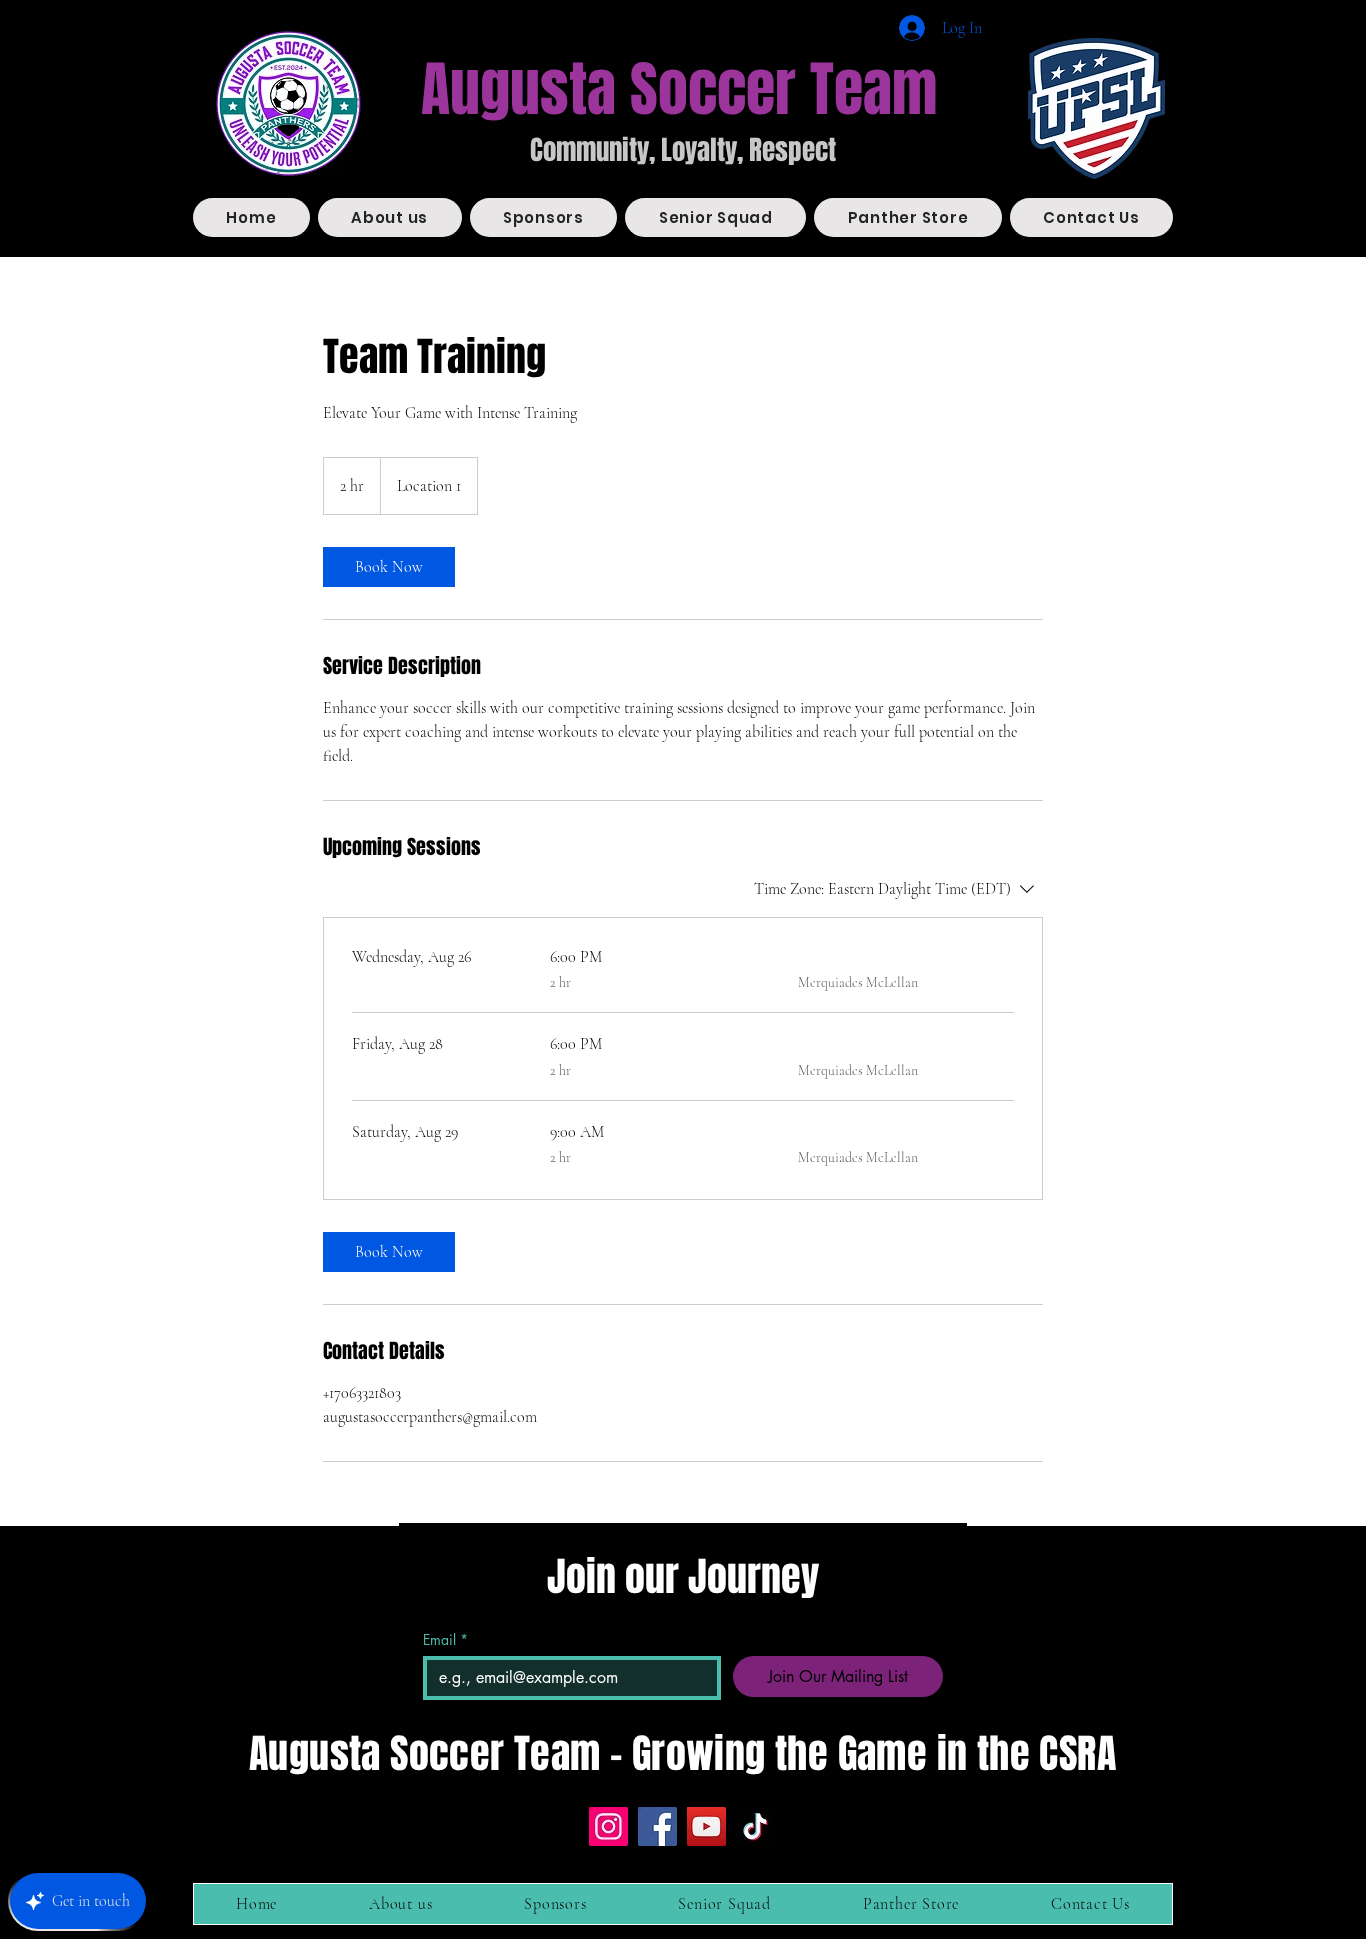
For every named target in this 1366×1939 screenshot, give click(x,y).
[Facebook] (657, 1826)
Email (445, 1639)
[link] (389, 567)
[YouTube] (706, 1826)
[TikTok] (755, 1826)
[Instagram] (608, 1826)
